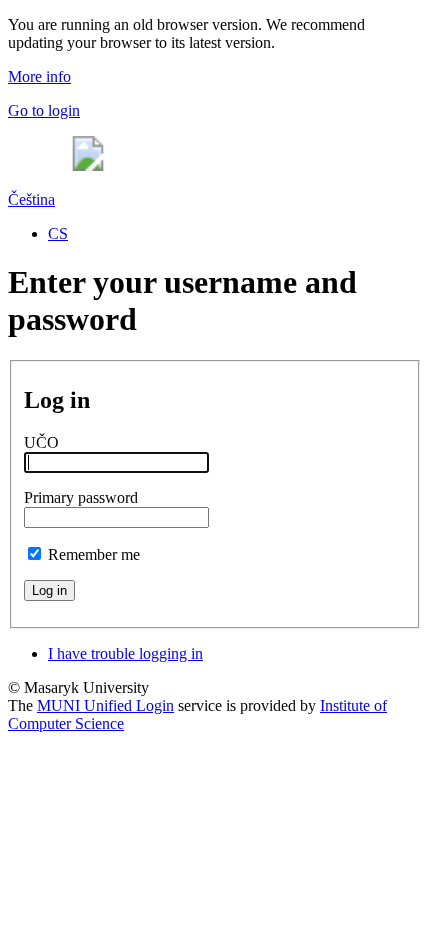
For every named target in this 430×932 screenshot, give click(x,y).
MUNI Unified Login (105, 705)
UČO (41, 442)
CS (58, 233)
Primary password (81, 497)
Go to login (44, 110)
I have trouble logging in (125, 653)
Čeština (31, 199)
